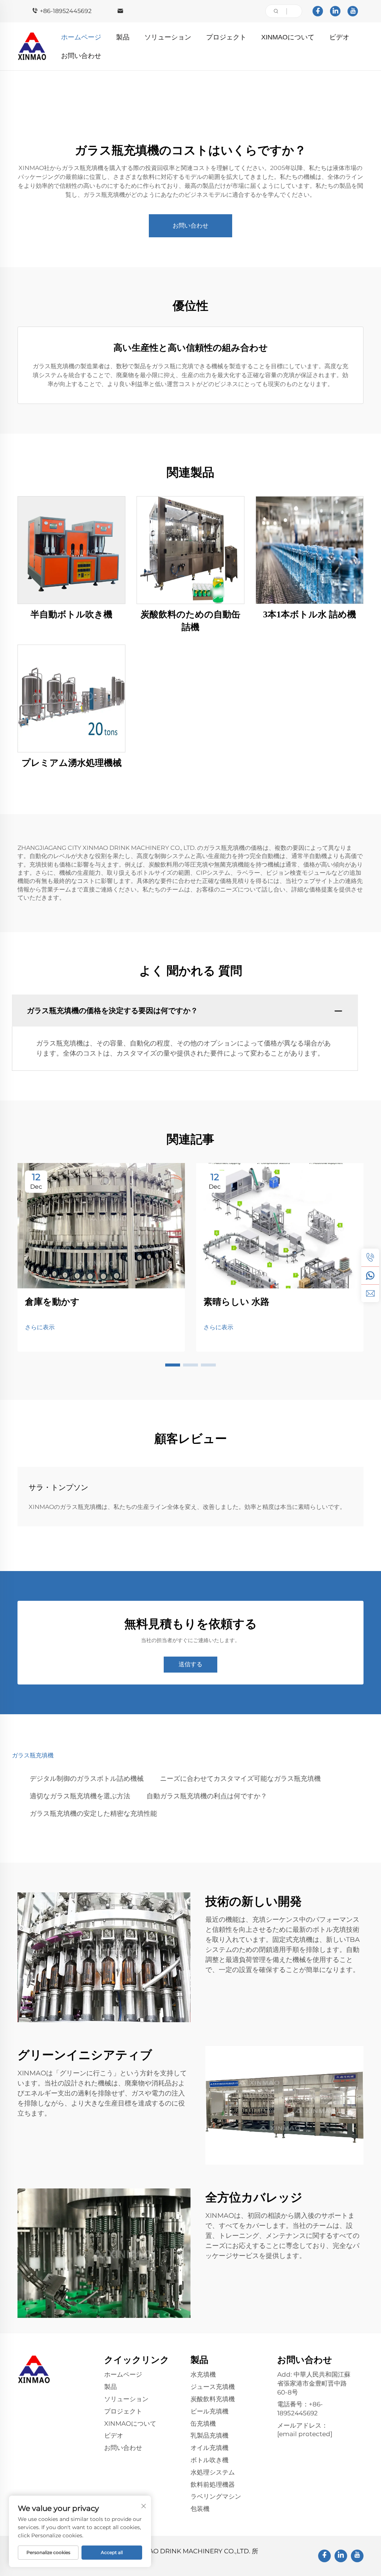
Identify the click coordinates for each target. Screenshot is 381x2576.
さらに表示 (40, 1327)
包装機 (200, 2509)
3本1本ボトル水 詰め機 (310, 614)
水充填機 (203, 2374)
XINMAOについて (288, 37)
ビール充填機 (209, 2411)
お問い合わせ (81, 56)
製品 (123, 37)
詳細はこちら (71, 550)
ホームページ (81, 37)
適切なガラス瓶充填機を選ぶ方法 (80, 1796)
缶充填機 (203, 2424)
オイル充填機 (209, 2448)
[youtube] (353, 11)
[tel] (370, 1258)
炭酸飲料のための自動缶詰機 (190, 621)
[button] (173, 1365)
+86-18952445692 (66, 11)
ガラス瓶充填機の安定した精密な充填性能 (93, 1814)
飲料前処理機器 (213, 2485)
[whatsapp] (370, 1275)
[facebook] (318, 11)
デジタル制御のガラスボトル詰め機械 (87, 1779)
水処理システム (213, 2472)
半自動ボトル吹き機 (71, 614)
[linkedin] (335, 11)
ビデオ (339, 37)
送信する (190, 1664)
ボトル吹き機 (209, 2460)
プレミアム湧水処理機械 (72, 763)
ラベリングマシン (216, 2496)
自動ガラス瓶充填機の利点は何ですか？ (207, 1796)
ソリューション (168, 37)
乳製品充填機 (209, 2435)
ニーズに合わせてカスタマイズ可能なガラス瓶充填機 (240, 1779)
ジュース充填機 (213, 2387)
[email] (370, 1293)
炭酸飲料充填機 (213, 2399)
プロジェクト (226, 37)
